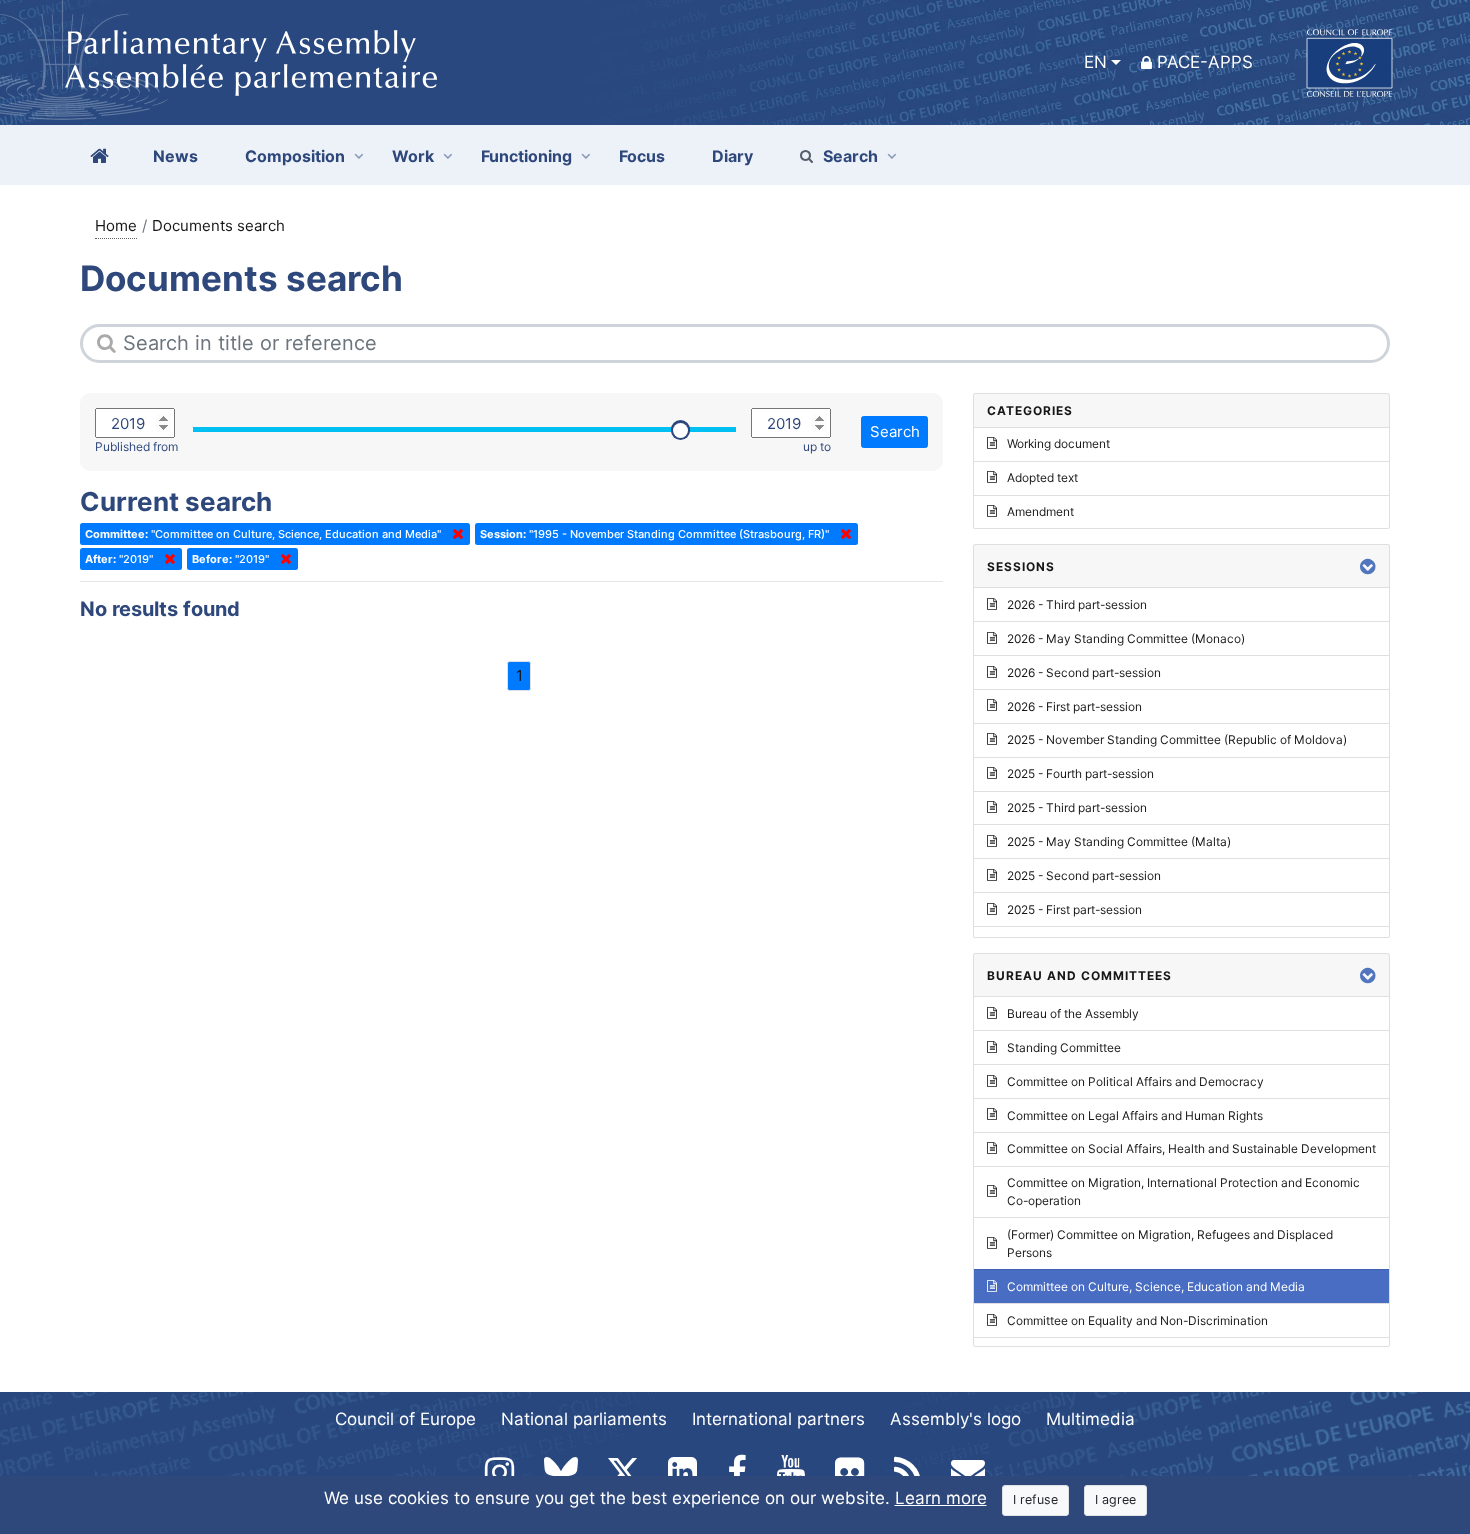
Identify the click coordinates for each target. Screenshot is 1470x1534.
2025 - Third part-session (1077, 807)
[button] (1368, 566)
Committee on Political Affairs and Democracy (1135, 1081)
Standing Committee (1064, 1047)
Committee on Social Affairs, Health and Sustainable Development (1191, 1148)
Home (116, 225)
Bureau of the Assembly (1073, 1013)
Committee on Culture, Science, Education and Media (1156, 1286)
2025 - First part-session (1074, 909)
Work (413, 156)
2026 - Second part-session (1084, 672)
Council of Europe (405, 1419)
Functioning (526, 156)
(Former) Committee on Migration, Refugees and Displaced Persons (1170, 1243)
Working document (1058, 443)
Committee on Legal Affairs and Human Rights (1135, 1115)
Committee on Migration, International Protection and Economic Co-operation (1183, 1191)
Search (850, 156)
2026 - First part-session (1074, 706)
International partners (778, 1419)
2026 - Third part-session (1077, 604)
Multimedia (1090, 1419)
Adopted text (1042, 477)
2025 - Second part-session (1084, 875)
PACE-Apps (1205, 62)
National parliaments (584, 1419)
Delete (454, 534)
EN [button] (1095, 62)
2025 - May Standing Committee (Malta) (1119, 841)
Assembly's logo (955, 1419)
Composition (295, 156)
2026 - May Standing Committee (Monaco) (1126, 638)
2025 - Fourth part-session (1080, 773)
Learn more (941, 1498)
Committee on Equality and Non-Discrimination (1137, 1320)
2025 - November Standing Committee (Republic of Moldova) (1177, 739)
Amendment (1040, 511)
